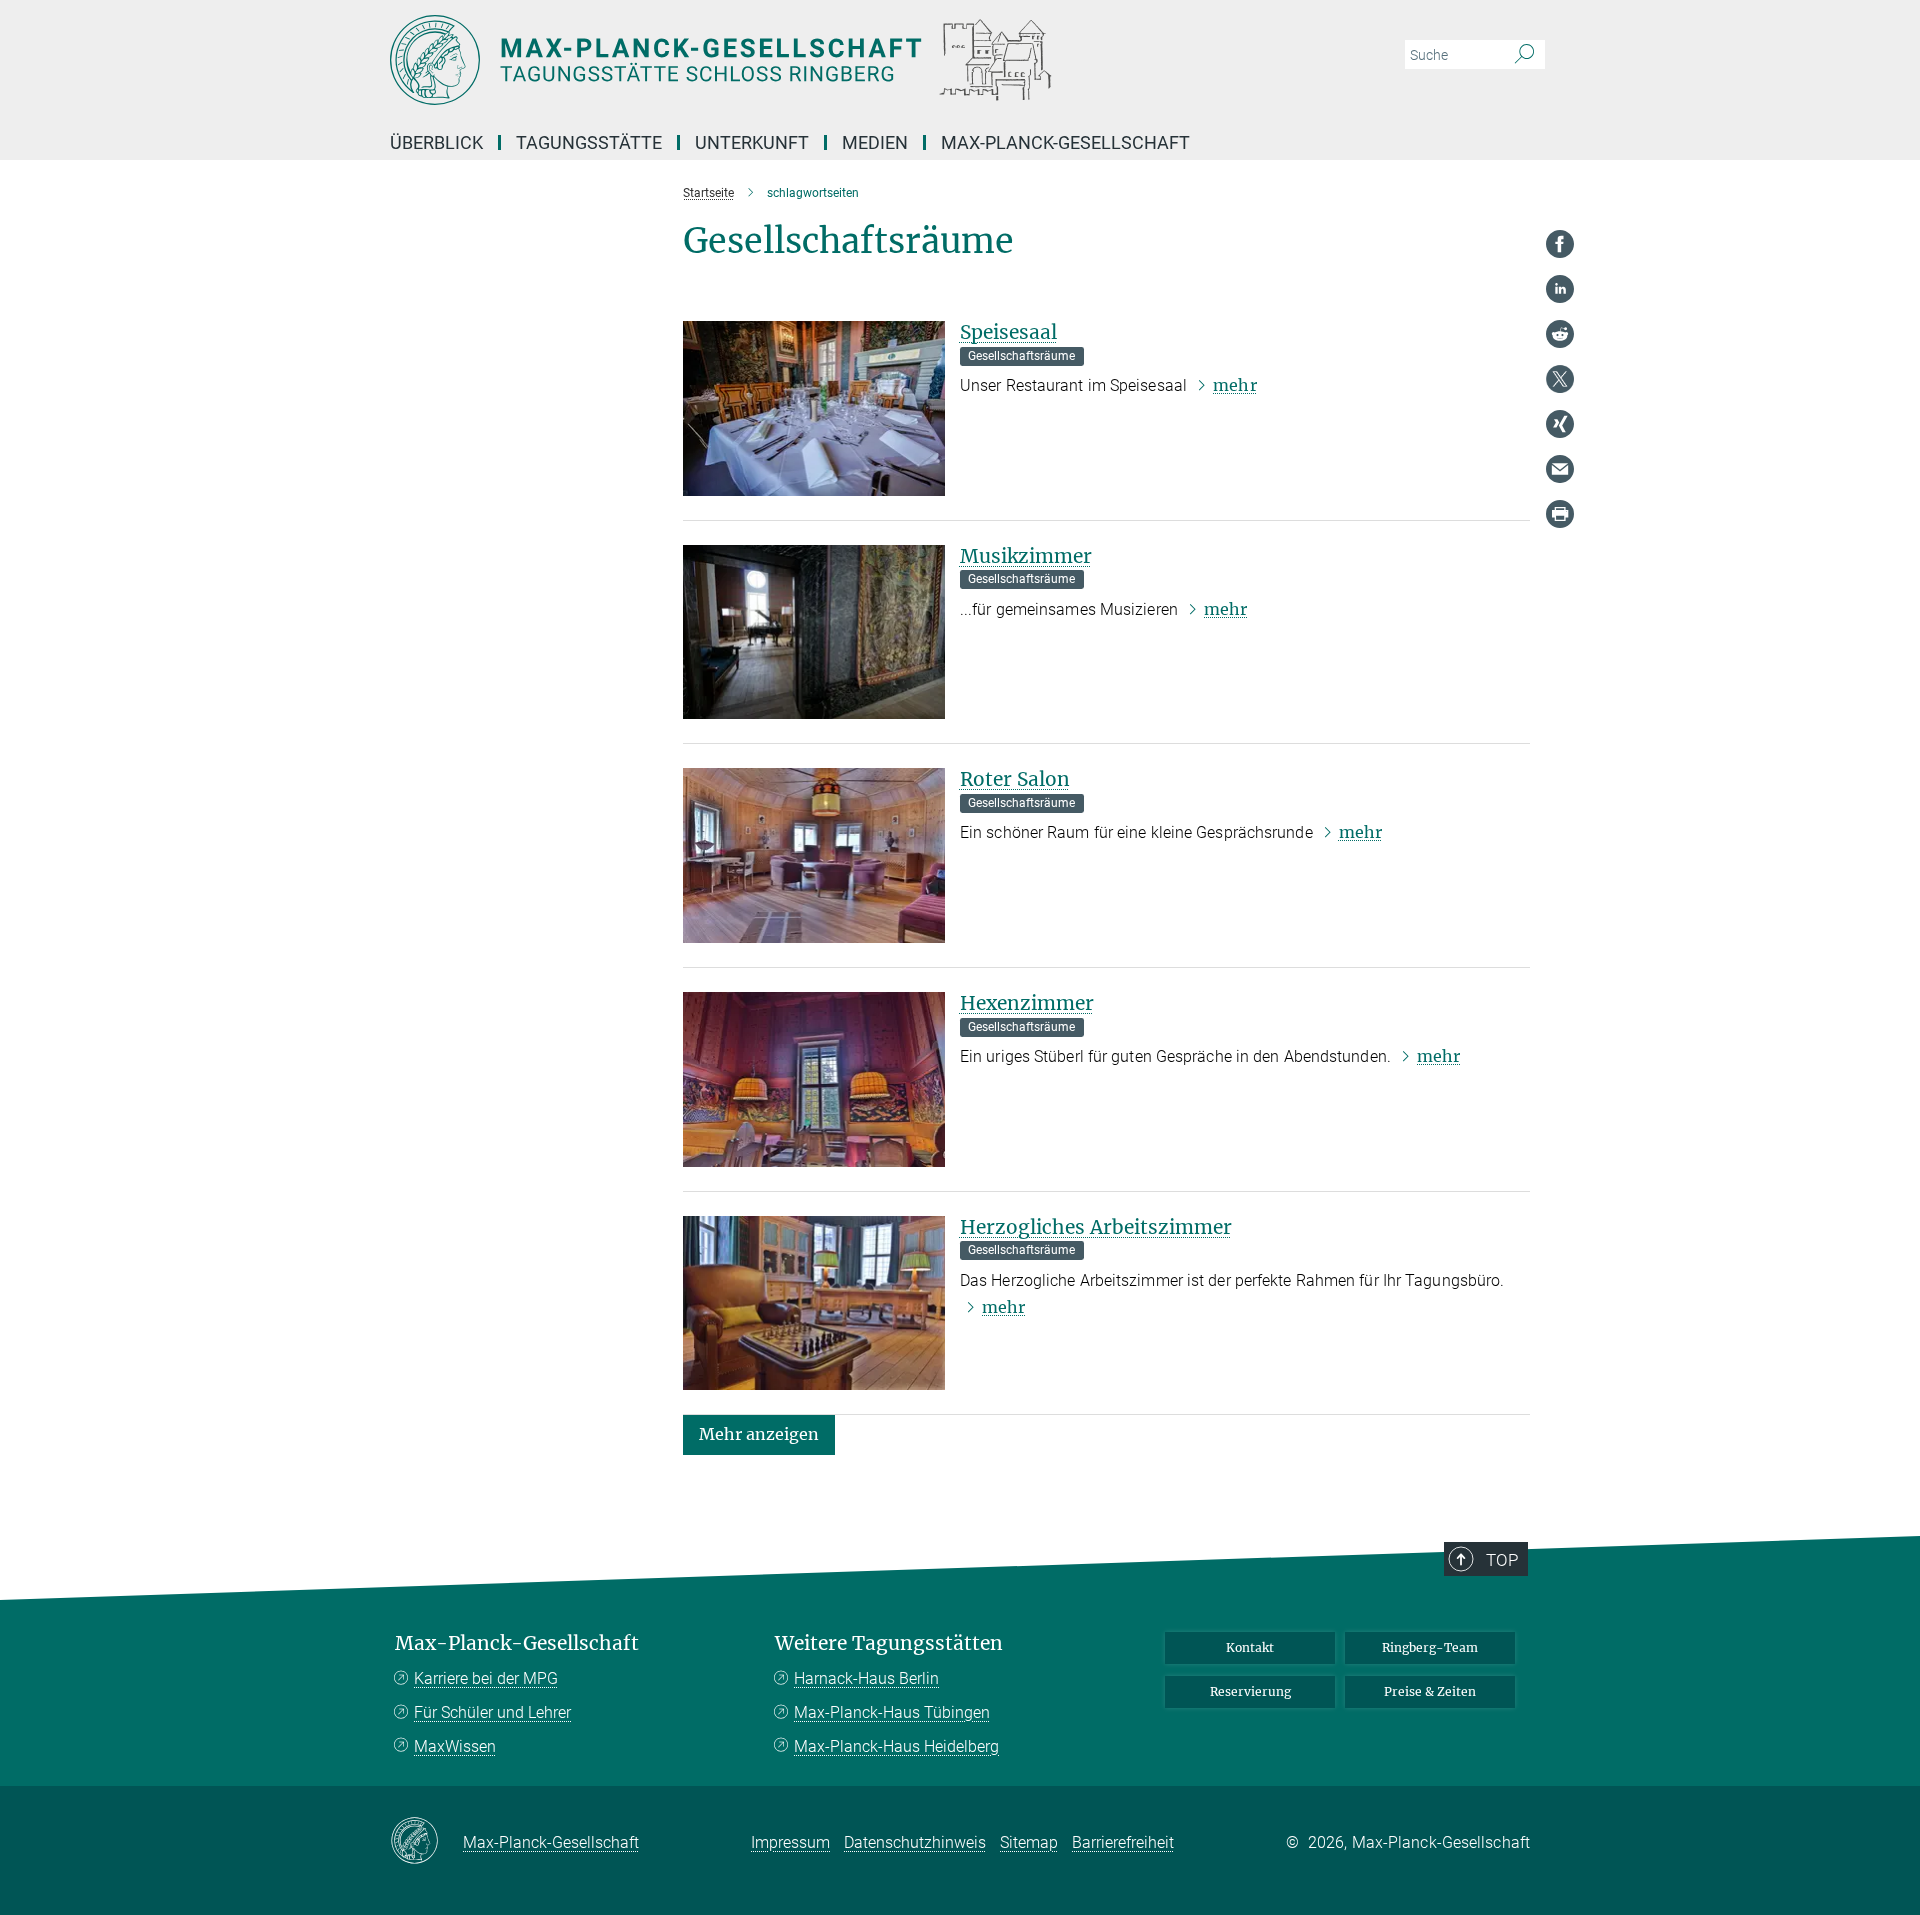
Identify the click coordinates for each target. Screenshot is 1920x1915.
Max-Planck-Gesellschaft (1065, 142)
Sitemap (1029, 1842)
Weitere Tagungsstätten (889, 1643)
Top (1502, 1560)
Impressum (790, 1842)
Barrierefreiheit (1123, 1842)
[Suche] (1524, 55)
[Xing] (1560, 424)
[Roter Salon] (814, 855)
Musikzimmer (1026, 556)
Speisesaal (1008, 332)
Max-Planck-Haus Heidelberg (896, 1746)
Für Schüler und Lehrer (492, 1712)
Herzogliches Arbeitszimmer (1096, 1227)
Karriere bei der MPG (486, 1678)
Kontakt (1250, 1647)
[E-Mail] (1560, 469)
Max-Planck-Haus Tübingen (892, 1712)
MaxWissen (455, 1746)
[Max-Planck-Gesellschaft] (426, 1842)
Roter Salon (1015, 779)
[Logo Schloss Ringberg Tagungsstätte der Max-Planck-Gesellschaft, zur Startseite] (765, 60)
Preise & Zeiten (1430, 1691)
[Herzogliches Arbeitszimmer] (814, 1303)
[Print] (1560, 514)
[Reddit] (1560, 334)
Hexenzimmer (1027, 1003)
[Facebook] (1560, 244)
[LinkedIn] (1560, 289)
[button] (759, 1433)
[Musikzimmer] (814, 632)
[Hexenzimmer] (814, 1079)
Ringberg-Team (1430, 1647)
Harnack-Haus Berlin (866, 1678)
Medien (875, 142)
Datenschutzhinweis (915, 1842)
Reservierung (1250, 1691)
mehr (1234, 385)
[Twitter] (1560, 379)
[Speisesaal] (814, 408)
